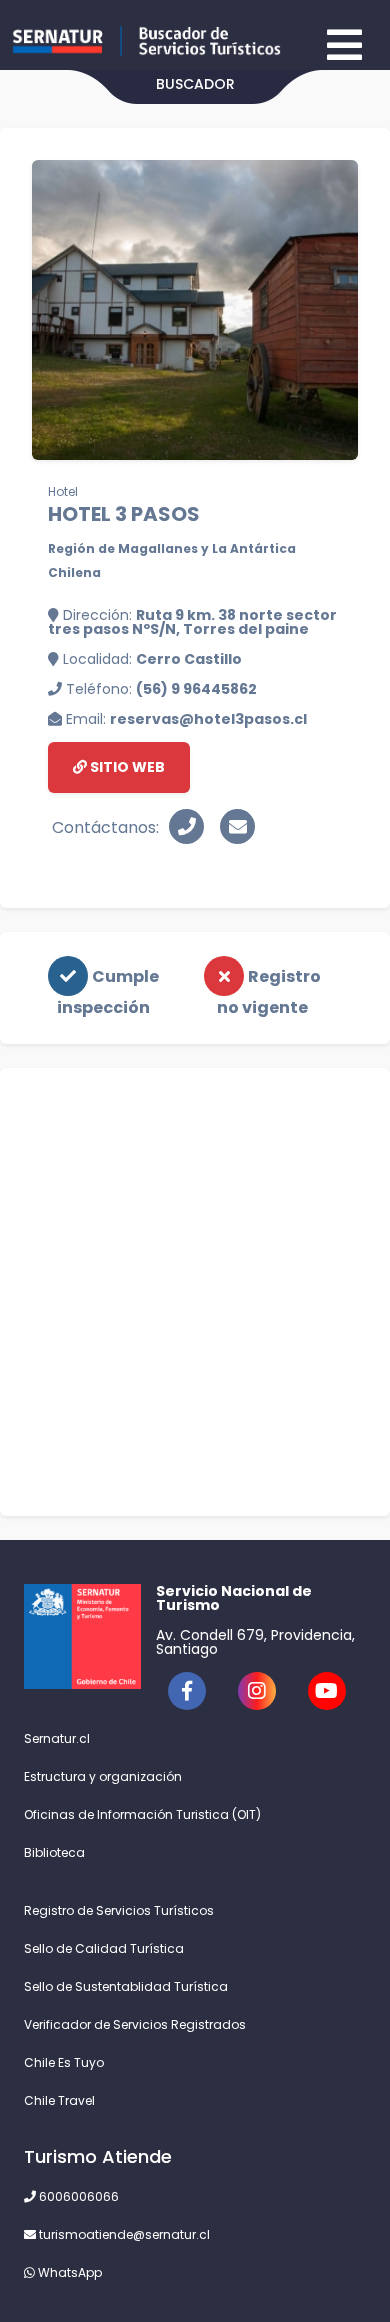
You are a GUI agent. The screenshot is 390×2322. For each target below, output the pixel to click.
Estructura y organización (103, 1776)
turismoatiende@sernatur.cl (123, 2234)
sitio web (126, 767)
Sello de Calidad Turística (104, 1948)
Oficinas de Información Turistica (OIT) (142, 1814)
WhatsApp (68, 2272)
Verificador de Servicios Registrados (135, 2024)
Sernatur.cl (57, 1738)
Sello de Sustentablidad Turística (126, 1986)
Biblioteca (54, 1852)
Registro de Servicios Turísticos (119, 1910)
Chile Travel (59, 2100)
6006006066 (77, 2196)
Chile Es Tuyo (64, 2062)
